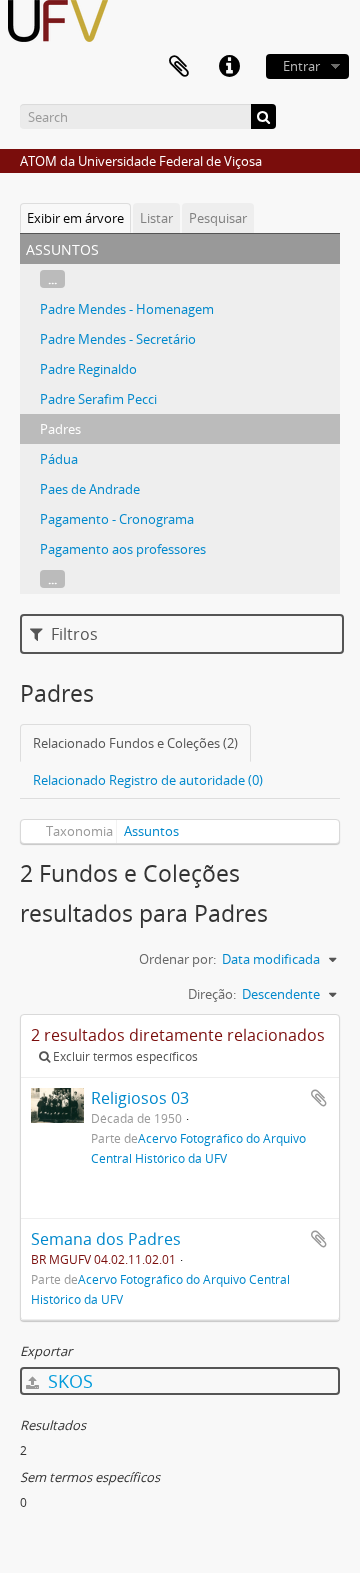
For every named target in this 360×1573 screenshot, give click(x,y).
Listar (156, 218)
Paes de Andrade (90, 489)
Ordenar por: (177, 959)
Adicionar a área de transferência (319, 1098)
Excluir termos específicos (124, 1056)
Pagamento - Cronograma (117, 519)
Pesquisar (218, 218)
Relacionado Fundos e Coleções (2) (135, 743)
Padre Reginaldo (88, 369)
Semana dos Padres (106, 1239)
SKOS (68, 1381)
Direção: (212, 994)
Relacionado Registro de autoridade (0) (148, 780)
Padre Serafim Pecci (98, 399)
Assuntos (151, 831)
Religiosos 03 (140, 1098)
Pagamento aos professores (123, 549)
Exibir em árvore (75, 218)
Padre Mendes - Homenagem (127, 309)
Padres (60, 429)
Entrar (301, 66)
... (52, 279)
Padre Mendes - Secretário (118, 339)
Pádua (59, 459)
